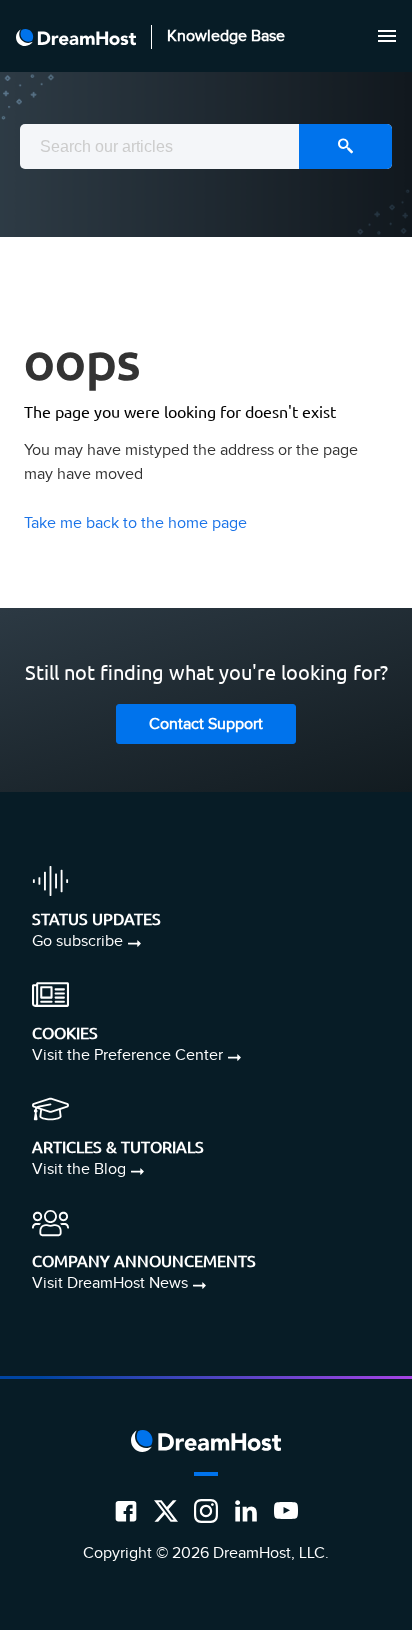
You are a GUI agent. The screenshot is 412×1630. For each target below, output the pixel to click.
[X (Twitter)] (166, 1511)
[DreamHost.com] (76, 36)
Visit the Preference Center (127, 1055)
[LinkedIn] (246, 1511)
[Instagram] (206, 1511)
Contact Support (206, 724)
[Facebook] (126, 1511)
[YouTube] (286, 1511)
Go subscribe (77, 941)
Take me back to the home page (135, 523)
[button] (387, 36)
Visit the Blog (79, 1169)
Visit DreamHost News (110, 1283)
